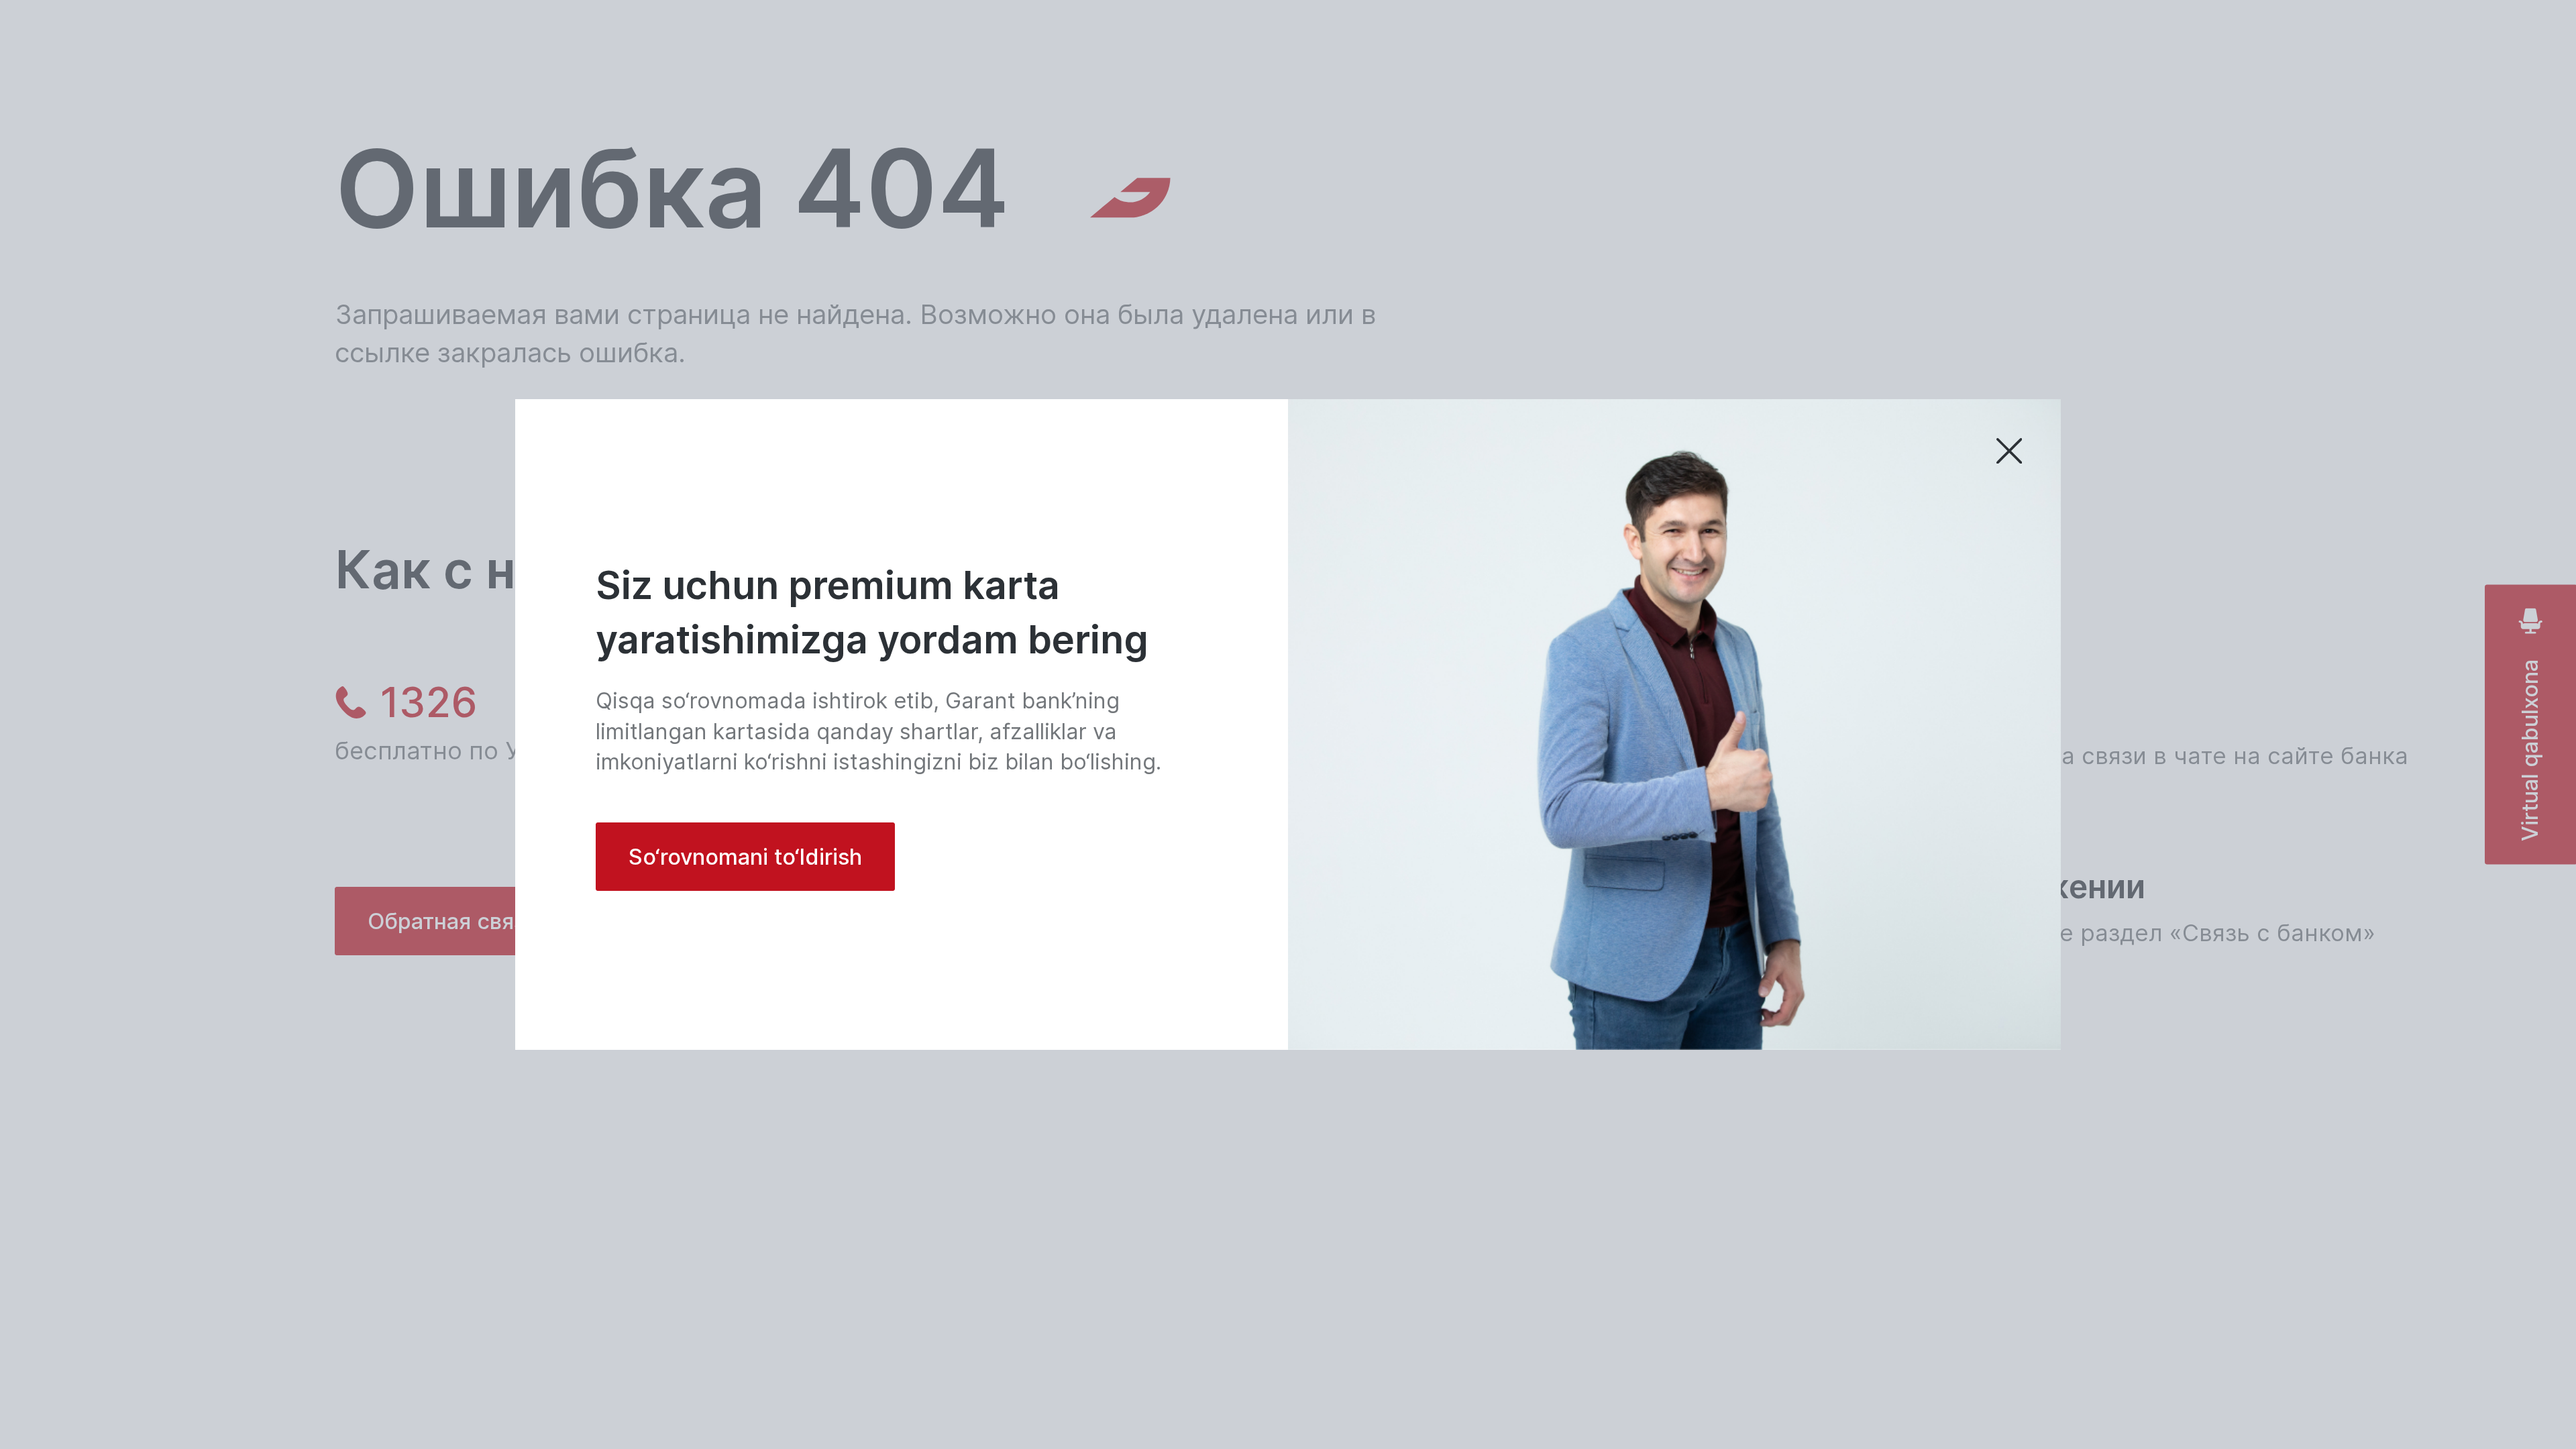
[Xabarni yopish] (2009, 452)
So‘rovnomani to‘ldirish (745, 857)
